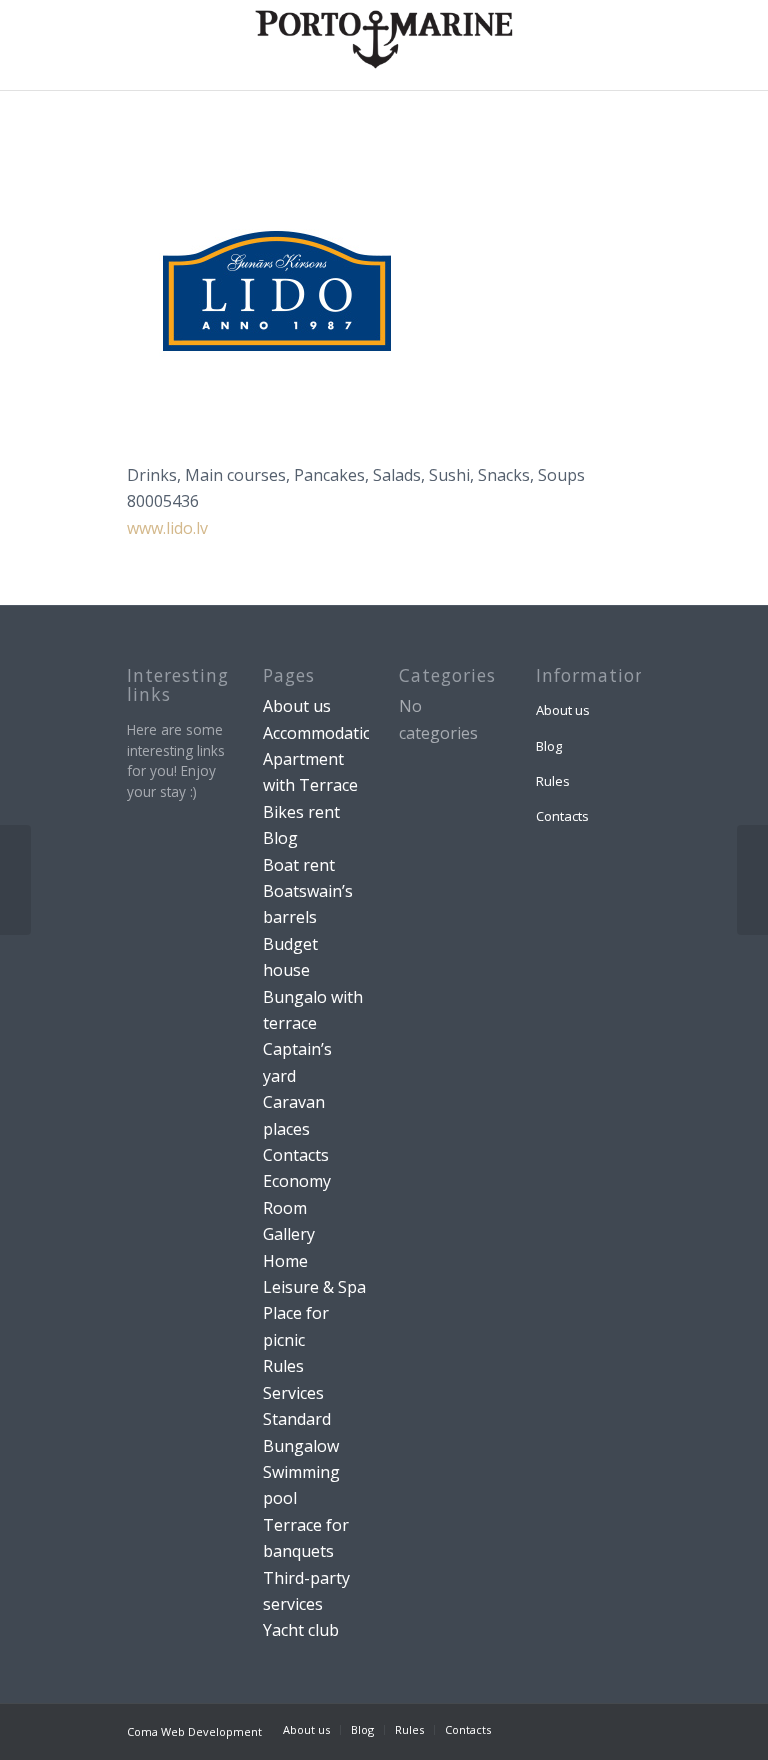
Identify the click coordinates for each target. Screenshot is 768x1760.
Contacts (296, 1155)
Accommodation (323, 733)
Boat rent (299, 865)
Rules (283, 1366)
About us (297, 706)
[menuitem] (306, 1730)
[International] (752, 880)
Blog (280, 838)
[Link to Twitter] (596, 1729)
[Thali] (15, 880)
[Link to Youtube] (626, 1729)
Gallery (289, 1234)
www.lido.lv (167, 528)
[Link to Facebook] (536, 1729)
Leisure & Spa (314, 1287)
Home (285, 1261)
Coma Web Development (194, 1731)
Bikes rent (301, 812)
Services (293, 1393)
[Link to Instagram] (566, 1729)
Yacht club (301, 1630)
